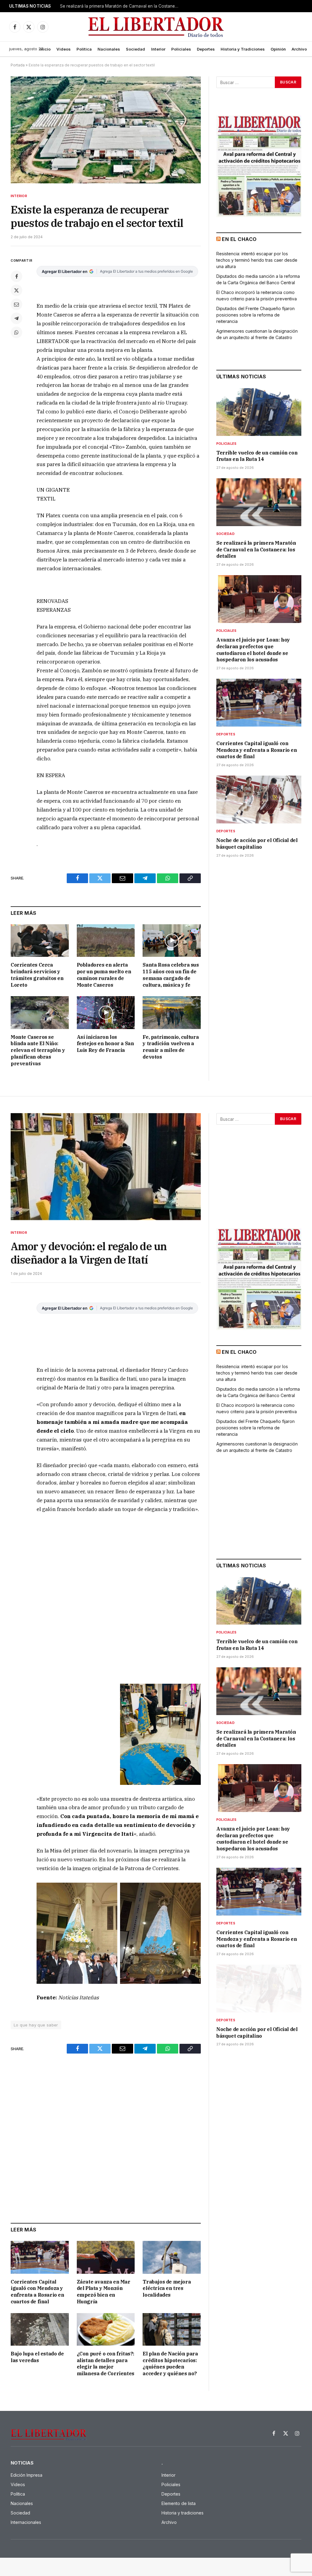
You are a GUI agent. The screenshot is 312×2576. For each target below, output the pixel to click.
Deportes (206, 49)
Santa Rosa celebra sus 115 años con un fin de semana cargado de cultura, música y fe (171, 975)
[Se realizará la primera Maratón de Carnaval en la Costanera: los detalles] (259, 502)
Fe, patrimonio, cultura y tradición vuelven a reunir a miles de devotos (171, 1047)
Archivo (299, 49)
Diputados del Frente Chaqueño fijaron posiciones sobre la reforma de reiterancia (255, 315)
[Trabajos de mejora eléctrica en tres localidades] (172, 2257)
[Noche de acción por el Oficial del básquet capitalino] (259, 800)
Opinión (278, 49)
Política (84, 49)
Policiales (181, 49)
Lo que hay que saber (36, 2025)
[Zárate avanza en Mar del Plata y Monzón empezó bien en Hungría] (106, 2257)
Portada (18, 65)
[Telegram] (16, 318)
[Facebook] (16, 276)
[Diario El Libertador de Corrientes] (156, 27)
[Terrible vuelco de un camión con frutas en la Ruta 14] (259, 412)
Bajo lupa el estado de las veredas (37, 2357)
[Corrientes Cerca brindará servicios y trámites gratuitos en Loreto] (40, 941)
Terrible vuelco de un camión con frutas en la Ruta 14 (257, 456)
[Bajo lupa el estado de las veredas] (40, 2329)
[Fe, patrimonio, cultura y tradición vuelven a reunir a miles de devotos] (172, 1012)
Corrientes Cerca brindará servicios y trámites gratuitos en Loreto (37, 975)
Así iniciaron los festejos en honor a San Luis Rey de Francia (105, 1044)
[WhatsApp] (16, 332)
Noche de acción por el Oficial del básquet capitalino (257, 844)
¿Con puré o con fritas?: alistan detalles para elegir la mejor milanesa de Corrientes (106, 2364)
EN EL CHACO (239, 239)
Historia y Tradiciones (243, 49)
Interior (158, 49)
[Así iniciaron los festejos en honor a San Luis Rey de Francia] (106, 1012)
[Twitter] (16, 290)
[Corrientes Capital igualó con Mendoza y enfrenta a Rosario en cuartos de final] (259, 703)
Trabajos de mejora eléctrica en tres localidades (167, 2288)
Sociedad (135, 49)
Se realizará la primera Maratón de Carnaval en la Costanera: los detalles (121, 6)
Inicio (45, 49)
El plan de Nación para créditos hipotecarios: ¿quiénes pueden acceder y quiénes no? (170, 2364)
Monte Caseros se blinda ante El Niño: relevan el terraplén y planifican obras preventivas (38, 1050)
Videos (64, 49)
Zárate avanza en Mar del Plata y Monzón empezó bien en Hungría (104, 2292)
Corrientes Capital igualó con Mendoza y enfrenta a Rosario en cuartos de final (257, 750)
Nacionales (109, 49)
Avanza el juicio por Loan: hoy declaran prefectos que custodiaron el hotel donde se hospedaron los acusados (253, 650)
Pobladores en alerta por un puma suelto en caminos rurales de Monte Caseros (104, 975)
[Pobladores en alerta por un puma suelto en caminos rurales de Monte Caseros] (106, 941)
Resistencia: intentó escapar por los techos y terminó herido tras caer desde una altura (257, 260)
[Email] (16, 304)
